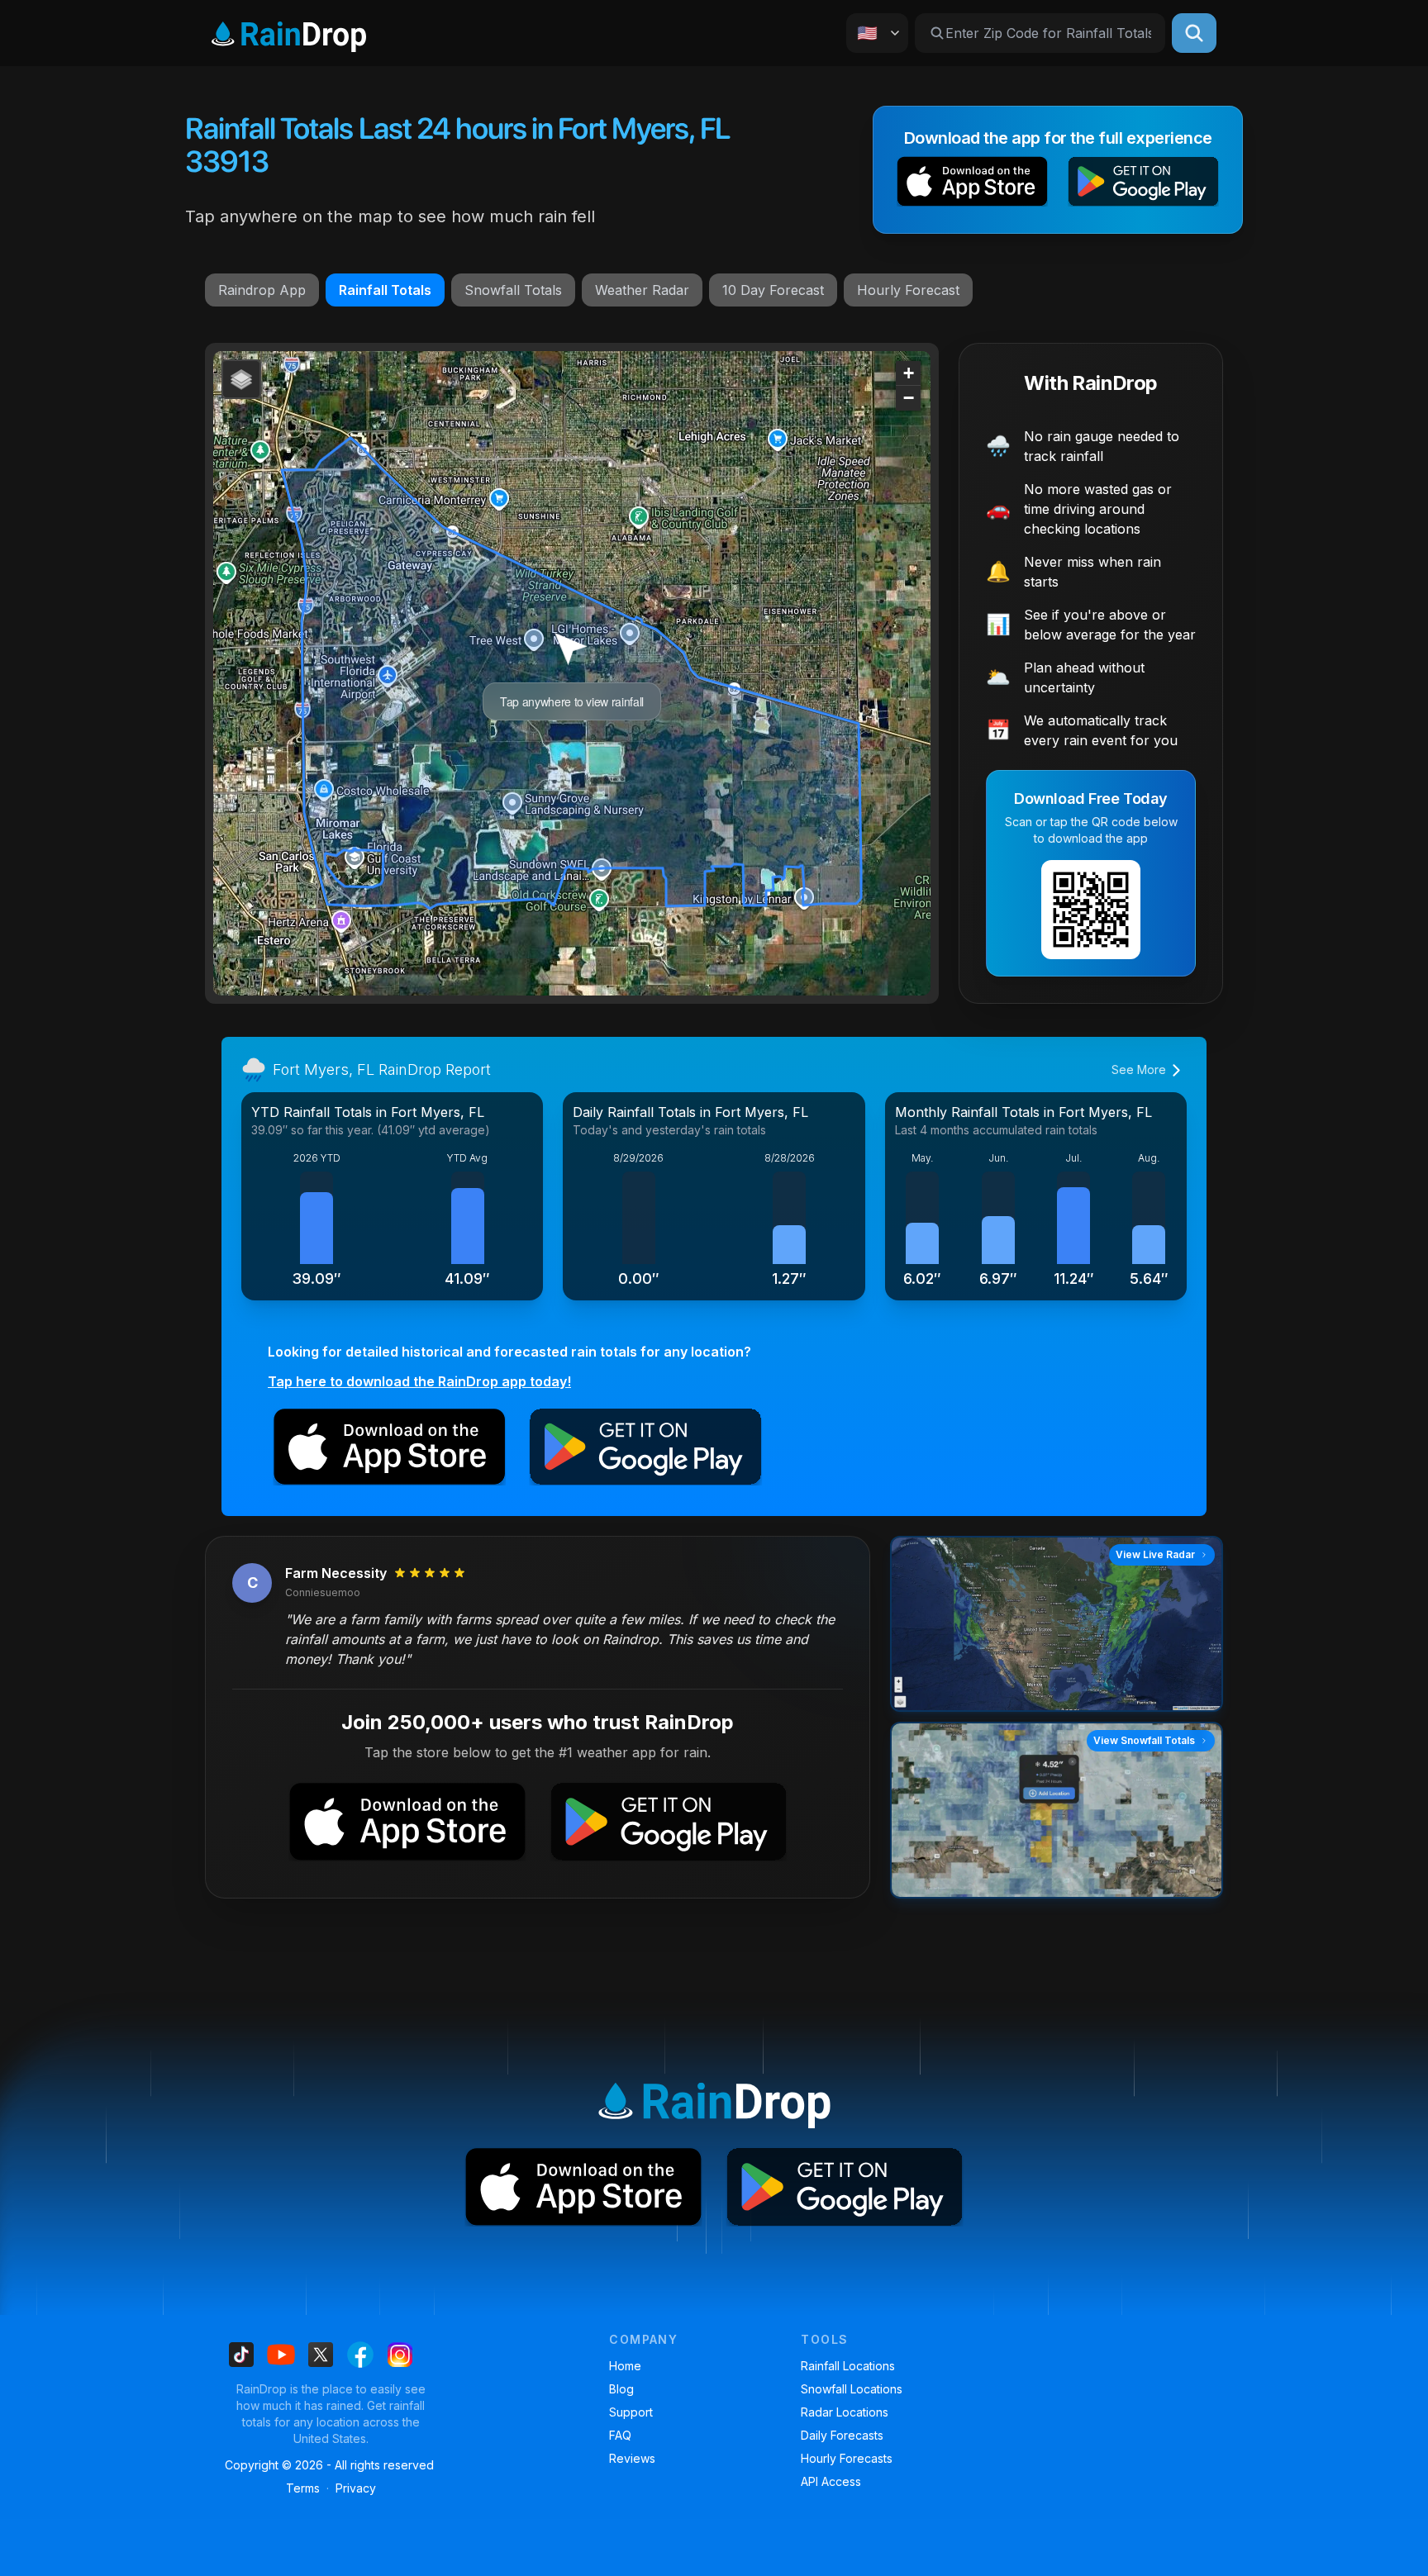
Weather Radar (642, 290)
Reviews (632, 2458)
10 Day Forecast (773, 290)
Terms (303, 2488)
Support (631, 2412)
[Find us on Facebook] (360, 2355)
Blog (621, 2389)
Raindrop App (262, 290)
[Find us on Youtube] (281, 2355)
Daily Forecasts (842, 2435)
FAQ (620, 2435)
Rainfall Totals (385, 290)
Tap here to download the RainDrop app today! (419, 1381)
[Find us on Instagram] (400, 2355)
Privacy (356, 2488)
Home (625, 2366)
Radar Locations (845, 2412)
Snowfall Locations (852, 2389)
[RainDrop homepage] (289, 33)
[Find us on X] (321, 2355)
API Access (831, 2481)
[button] (972, 185)
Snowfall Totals (513, 290)
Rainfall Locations (848, 2366)
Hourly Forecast (908, 290)
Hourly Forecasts (847, 2458)
